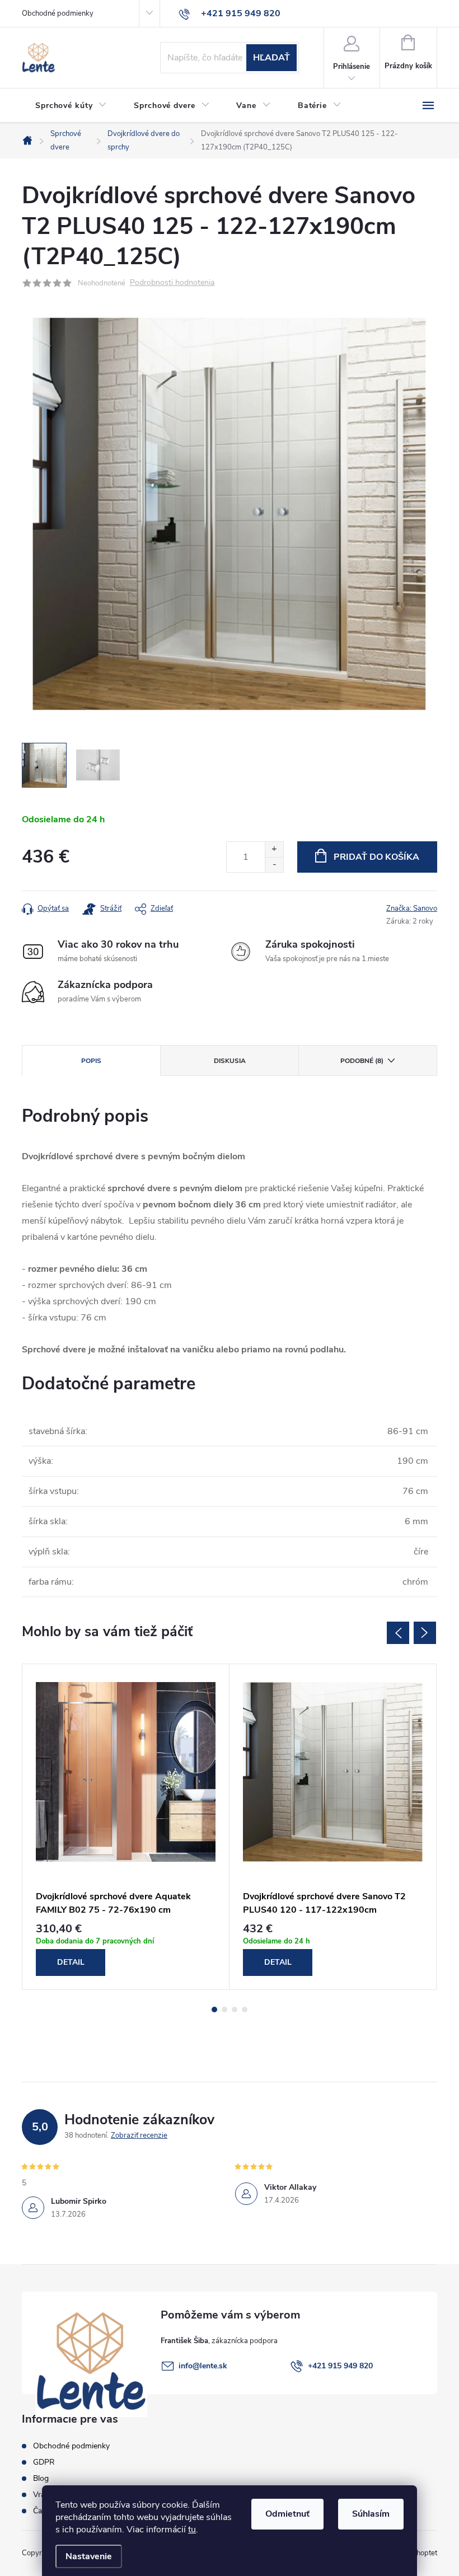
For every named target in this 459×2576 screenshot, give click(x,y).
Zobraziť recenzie (139, 2135)
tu (192, 2530)
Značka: (412, 908)
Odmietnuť (287, 2514)
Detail (71, 1962)
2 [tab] (224, 2010)
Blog (41, 2478)
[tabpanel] (126, 1827)
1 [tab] (214, 2010)
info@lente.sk (203, 2366)
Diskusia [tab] (230, 1061)
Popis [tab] (91, 1061)
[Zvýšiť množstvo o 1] (274, 849)
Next (425, 1633)
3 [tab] (235, 2010)
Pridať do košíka (376, 857)
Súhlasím (371, 2514)
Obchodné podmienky (58, 13)
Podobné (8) (362, 1061)
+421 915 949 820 (340, 2366)
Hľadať (271, 58)
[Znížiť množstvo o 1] (274, 865)
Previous (398, 1633)
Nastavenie (89, 2556)
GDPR (44, 2462)
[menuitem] (71, 106)
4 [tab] (245, 2010)
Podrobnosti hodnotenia (172, 283)
